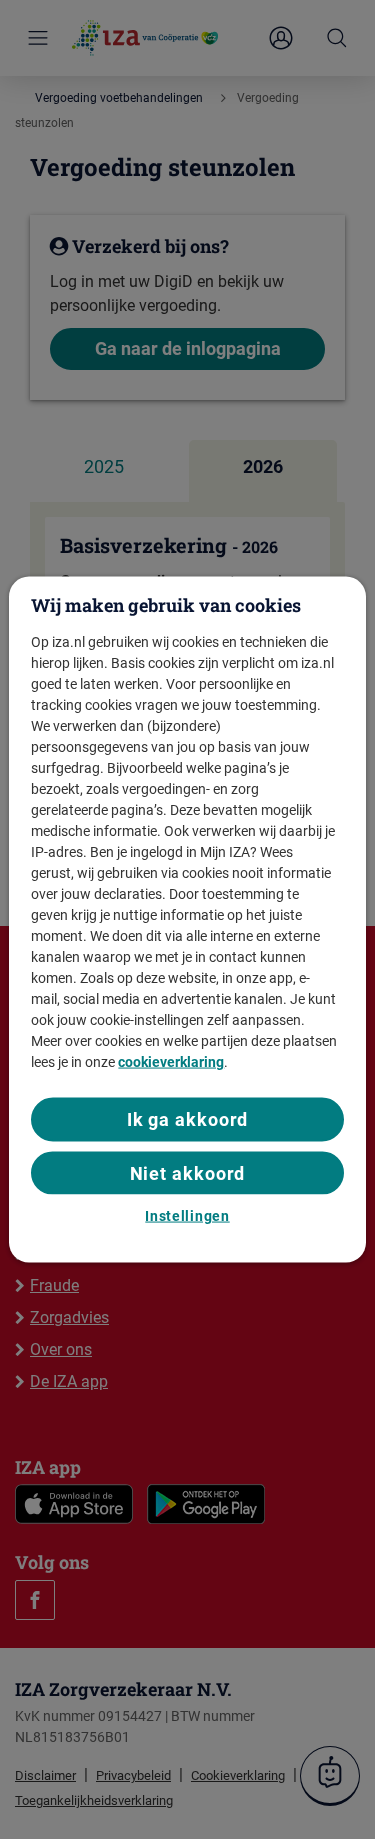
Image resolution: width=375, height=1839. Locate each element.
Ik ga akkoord (188, 1119)
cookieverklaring (171, 1062)
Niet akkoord (188, 1172)
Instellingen (187, 1215)
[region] (187, 919)
